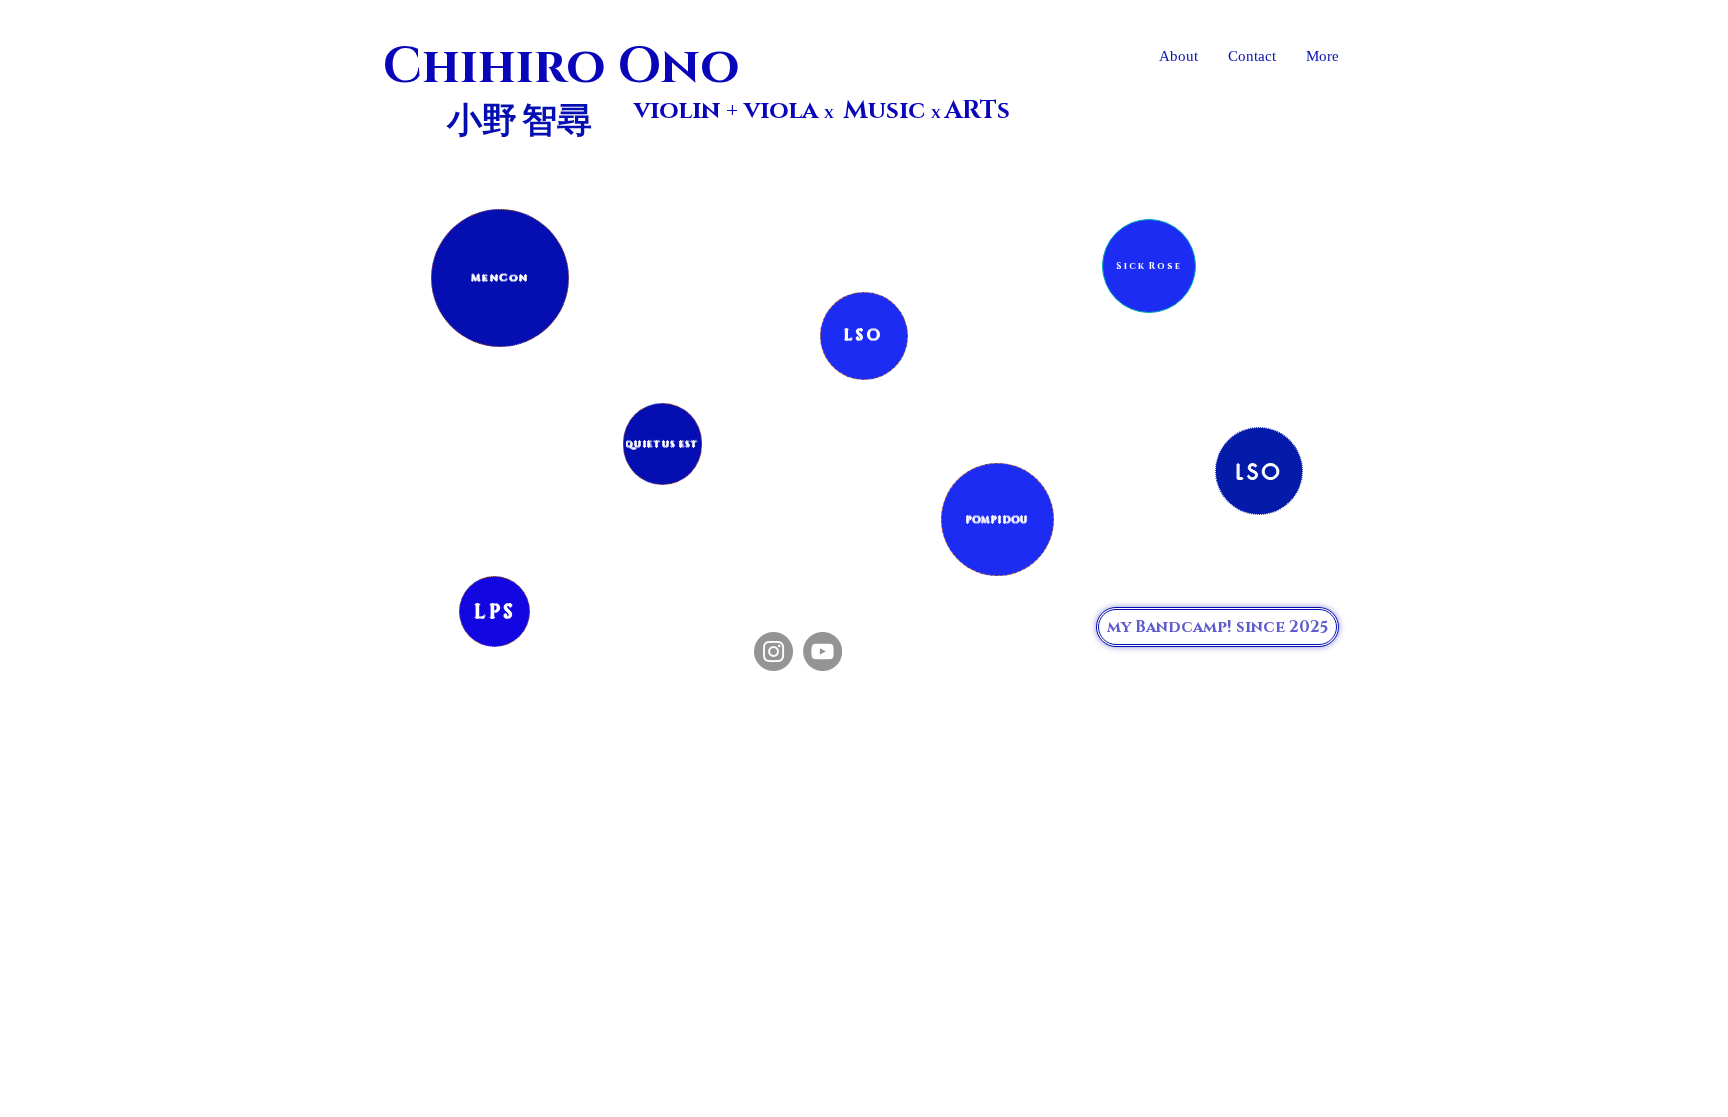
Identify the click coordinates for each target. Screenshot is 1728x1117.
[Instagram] (773, 651)
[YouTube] (822, 651)
